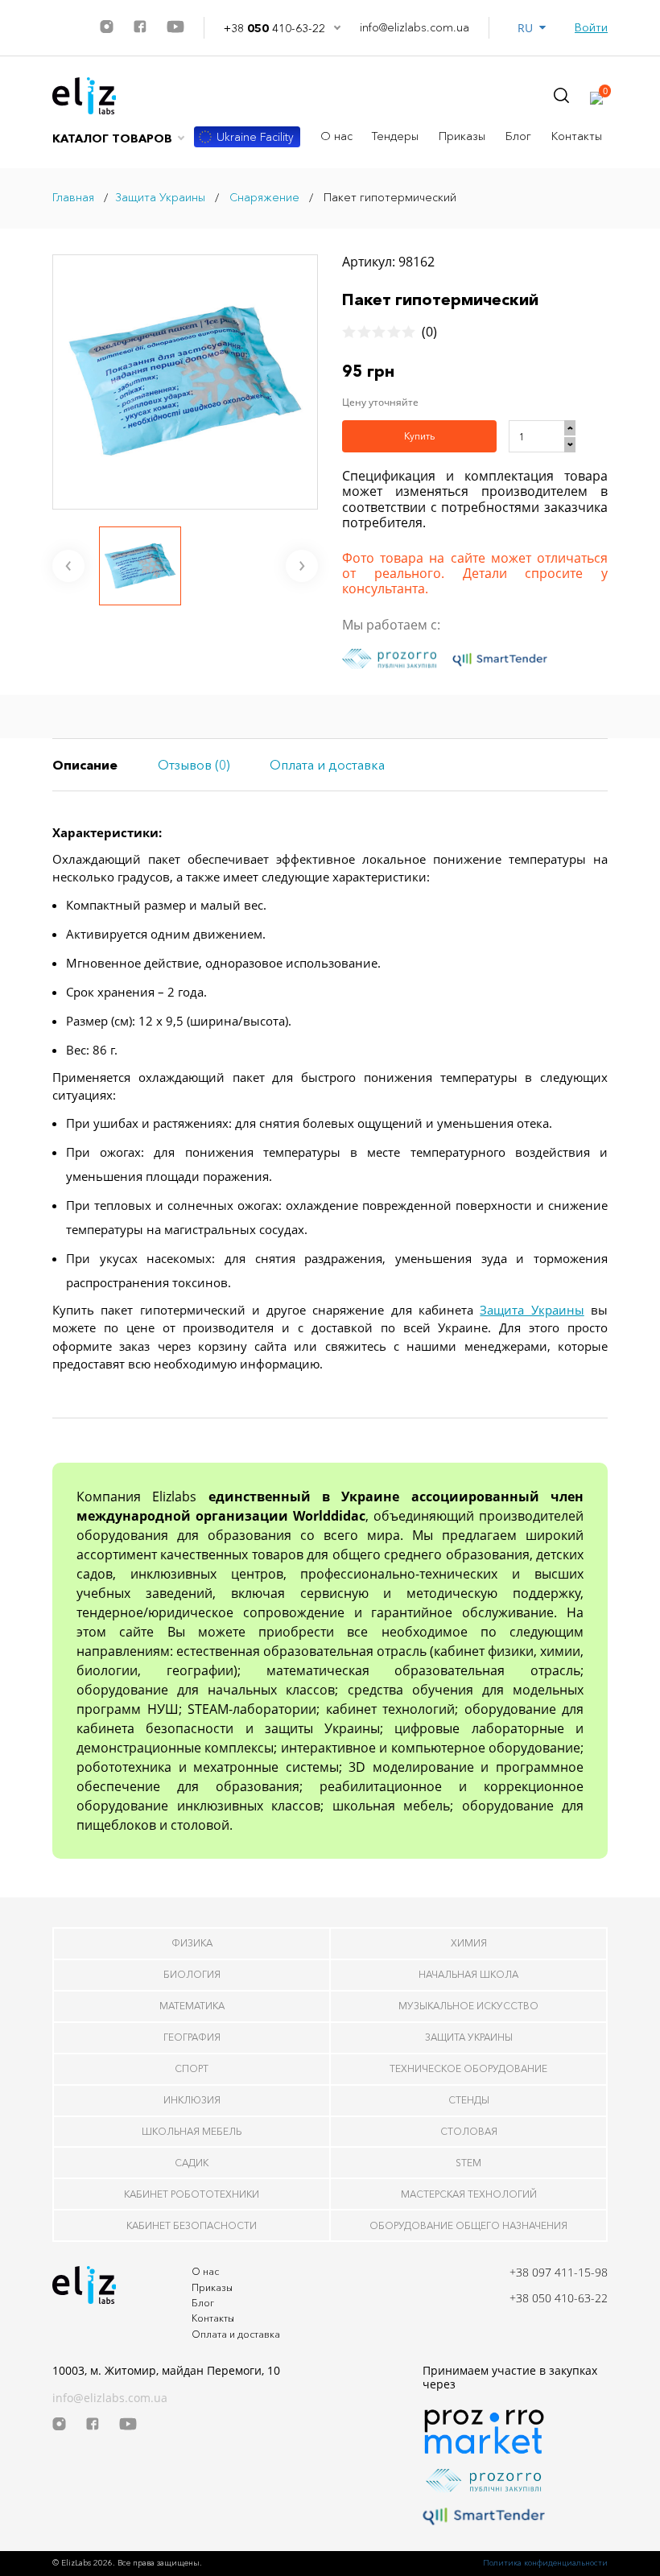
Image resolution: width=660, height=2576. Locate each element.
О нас (336, 136)
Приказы (462, 136)
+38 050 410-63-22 (559, 2298)
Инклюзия (192, 2100)
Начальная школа (468, 1974)
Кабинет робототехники (192, 2194)
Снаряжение (263, 197)
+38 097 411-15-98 (559, 2272)
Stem (468, 2163)
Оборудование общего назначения (468, 2225)
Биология (192, 1974)
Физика (192, 1943)
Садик (192, 2163)
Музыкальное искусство (468, 2006)
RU (528, 28)
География (192, 2037)
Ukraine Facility (255, 137)
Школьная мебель (192, 2131)
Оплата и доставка (236, 2334)
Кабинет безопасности (192, 2225)
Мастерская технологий (469, 2194)
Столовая (469, 2131)
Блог (518, 136)
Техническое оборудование (468, 2068)
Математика (192, 2006)
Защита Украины (160, 197)
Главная (73, 197)
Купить (419, 436)
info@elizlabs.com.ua (415, 28)
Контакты (577, 136)
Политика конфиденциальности (545, 2563)
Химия (469, 1943)
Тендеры (395, 136)
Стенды (469, 2100)
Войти (591, 28)
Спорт (192, 2068)
